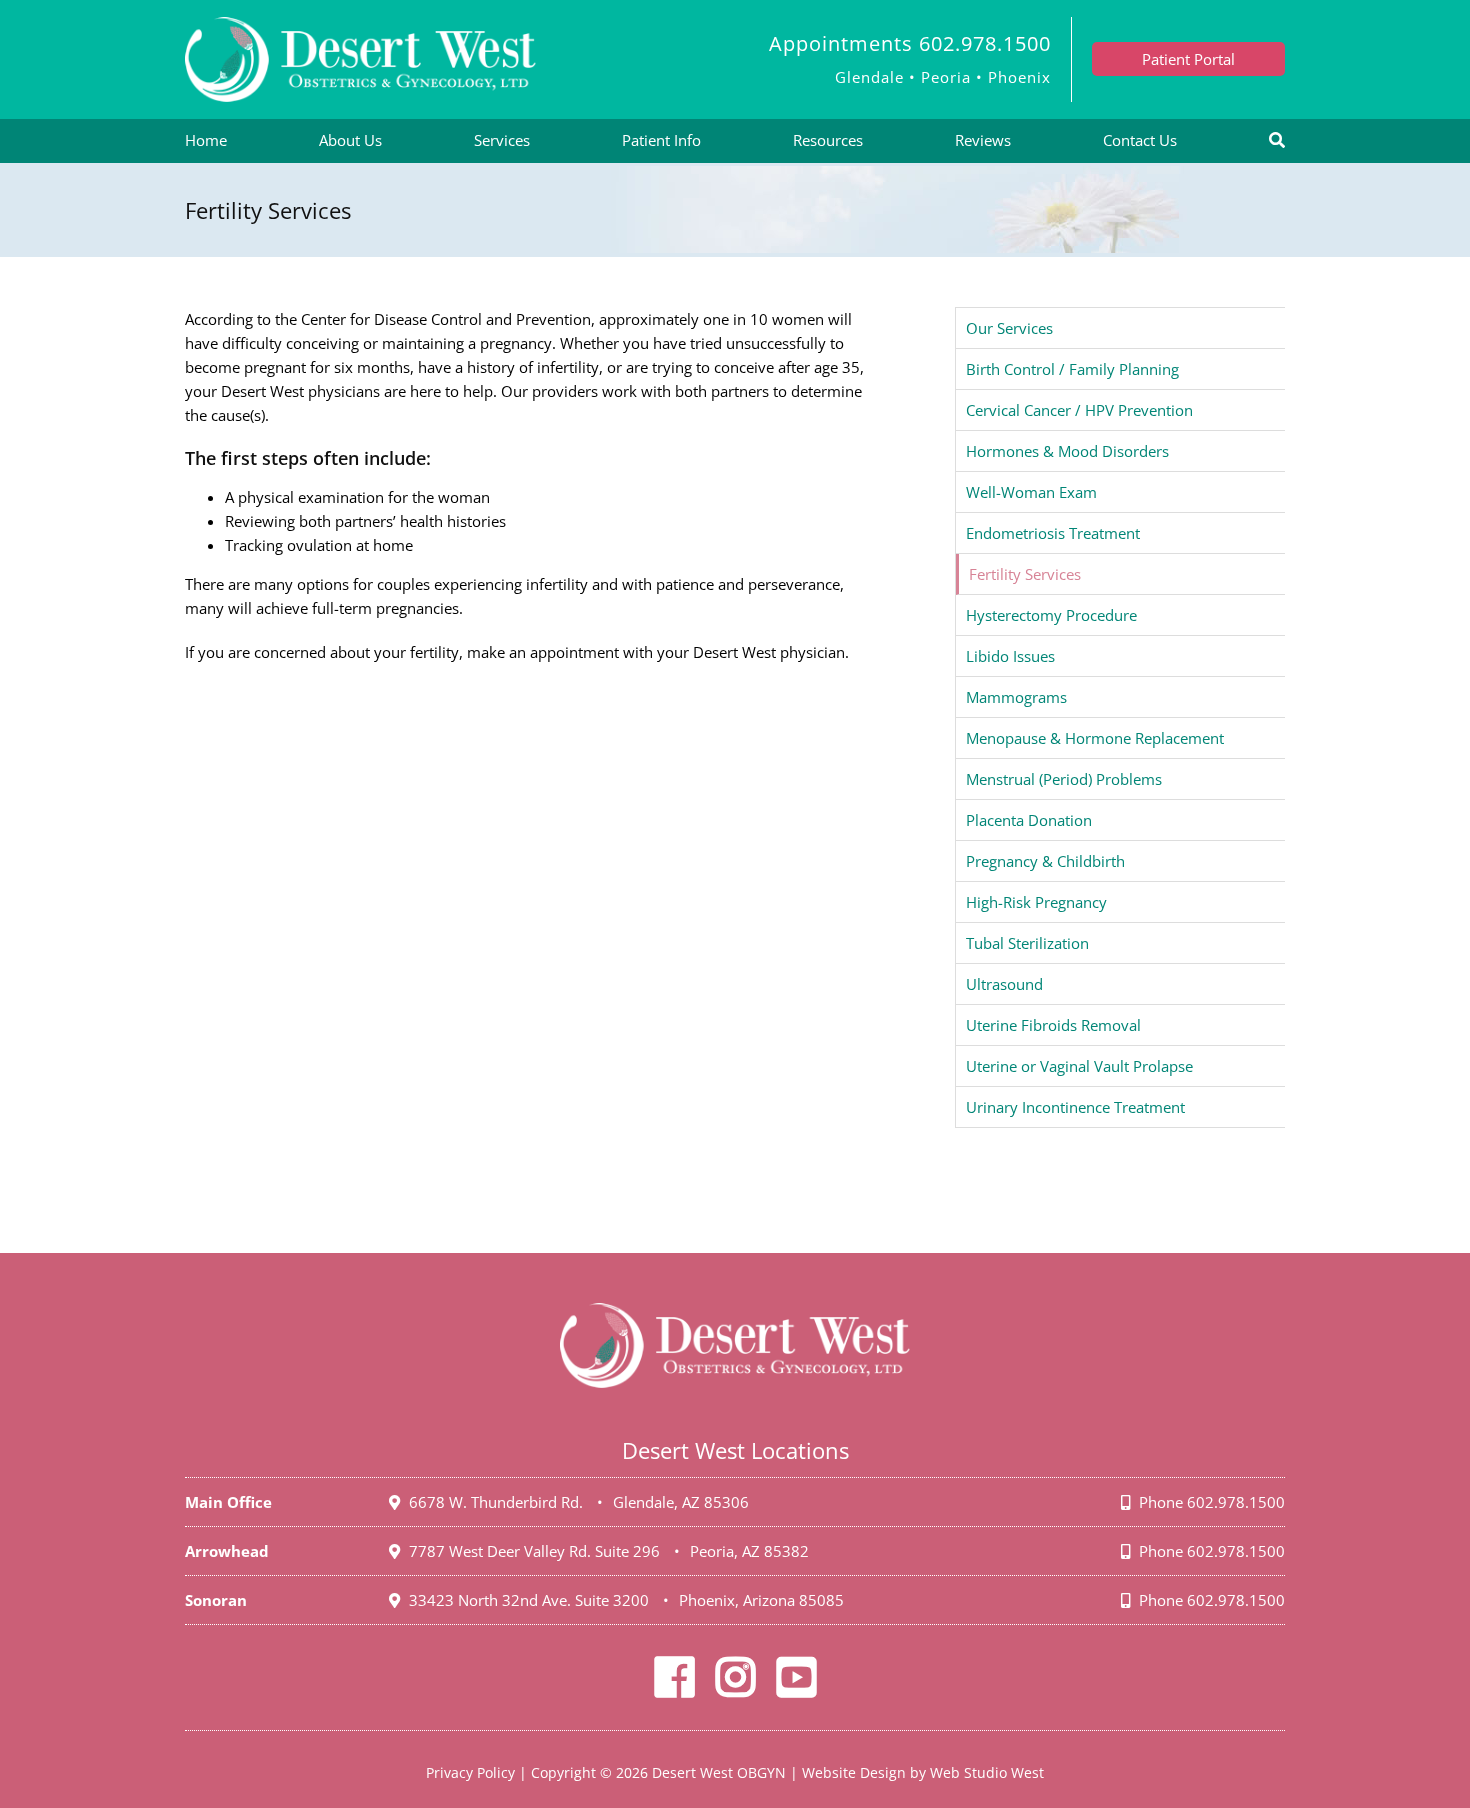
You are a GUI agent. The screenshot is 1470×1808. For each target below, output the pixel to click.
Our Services (1009, 328)
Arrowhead (227, 1551)
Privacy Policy (470, 1772)
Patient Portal (1188, 59)
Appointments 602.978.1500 (910, 43)
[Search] (1277, 141)
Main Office (228, 1502)
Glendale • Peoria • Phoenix (943, 77)
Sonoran (216, 1600)
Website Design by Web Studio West (923, 1772)
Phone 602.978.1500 (1210, 1502)
